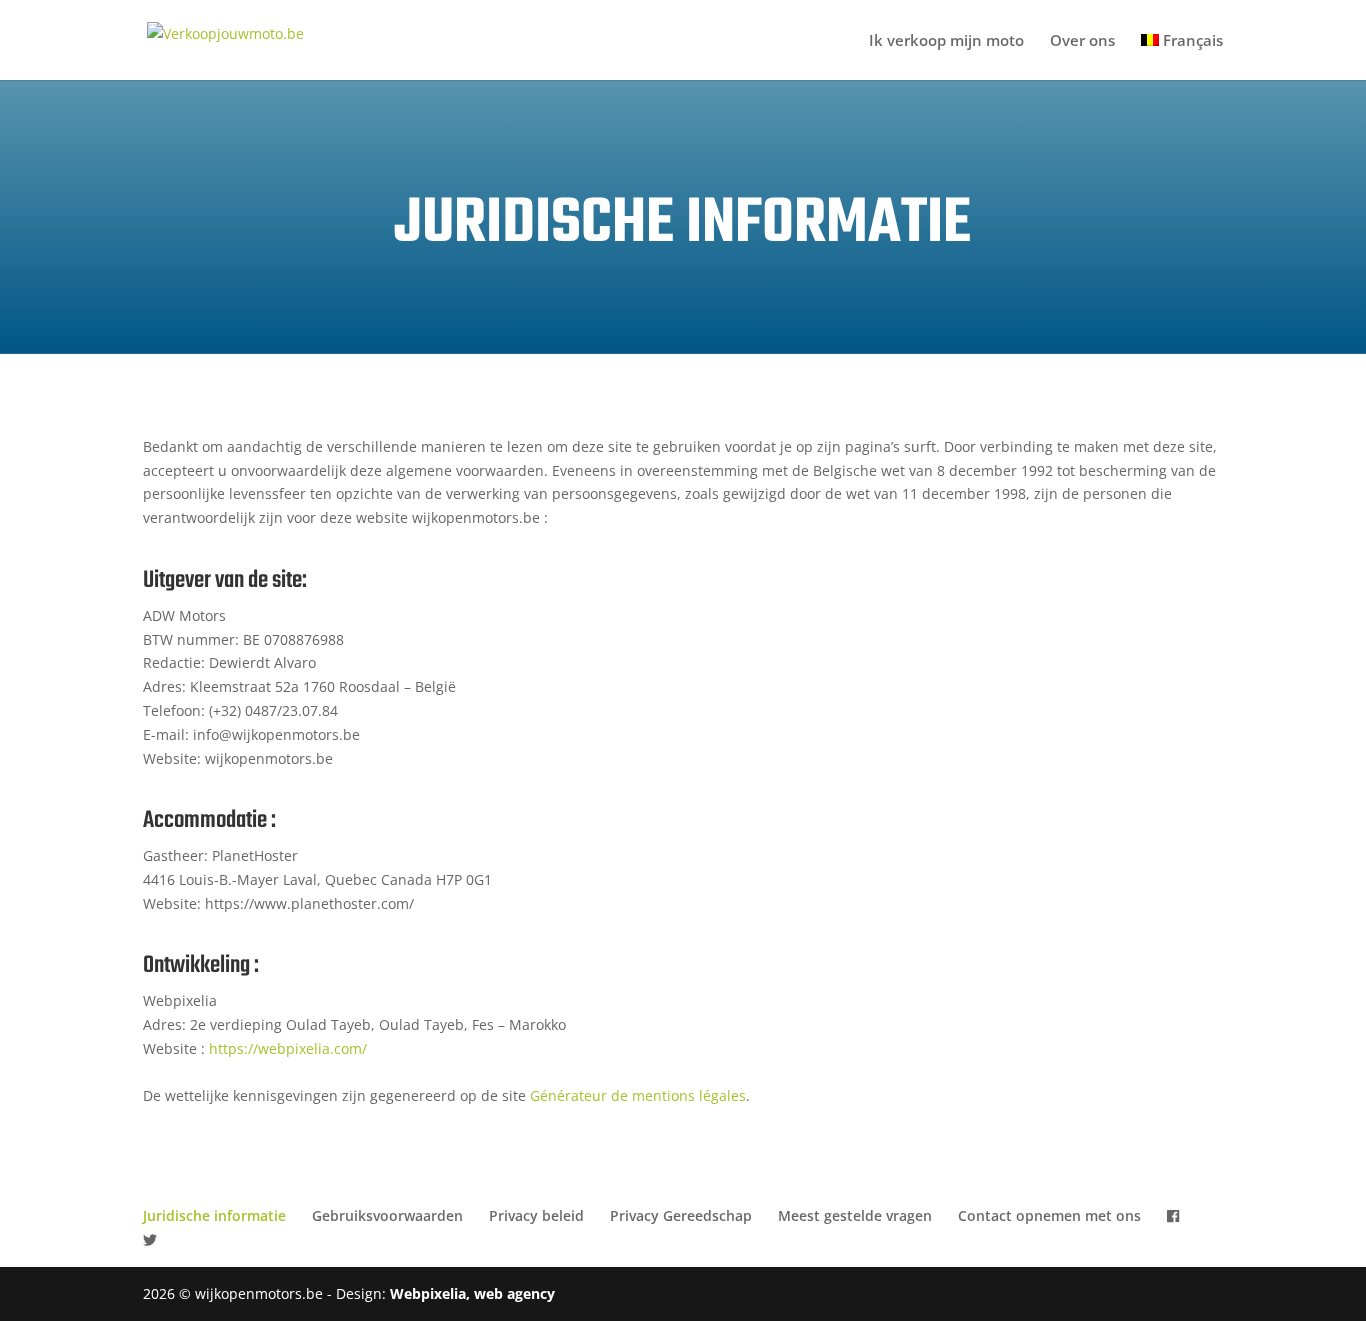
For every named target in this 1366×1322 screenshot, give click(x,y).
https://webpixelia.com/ (288, 1048)
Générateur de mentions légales (638, 1095)
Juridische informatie (214, 1215)
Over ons (1082, 41)
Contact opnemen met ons (1049, 1215)
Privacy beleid (536, 1215)
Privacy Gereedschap (681, 1215)
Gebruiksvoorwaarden (387, 1215)
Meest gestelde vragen (855, 1215)
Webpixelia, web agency (472, 1293)
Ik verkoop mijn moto (946, 41)
